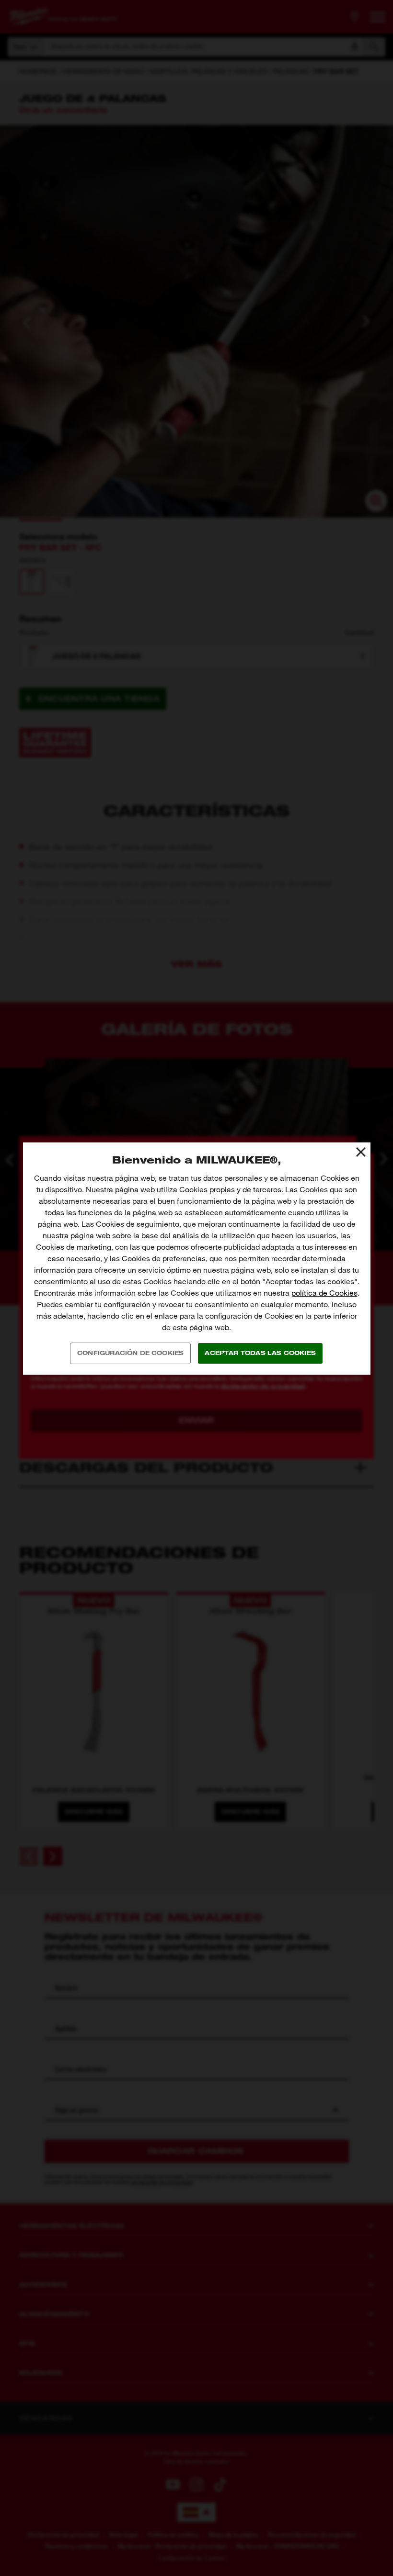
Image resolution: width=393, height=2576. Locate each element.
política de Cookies (324, 1293)
